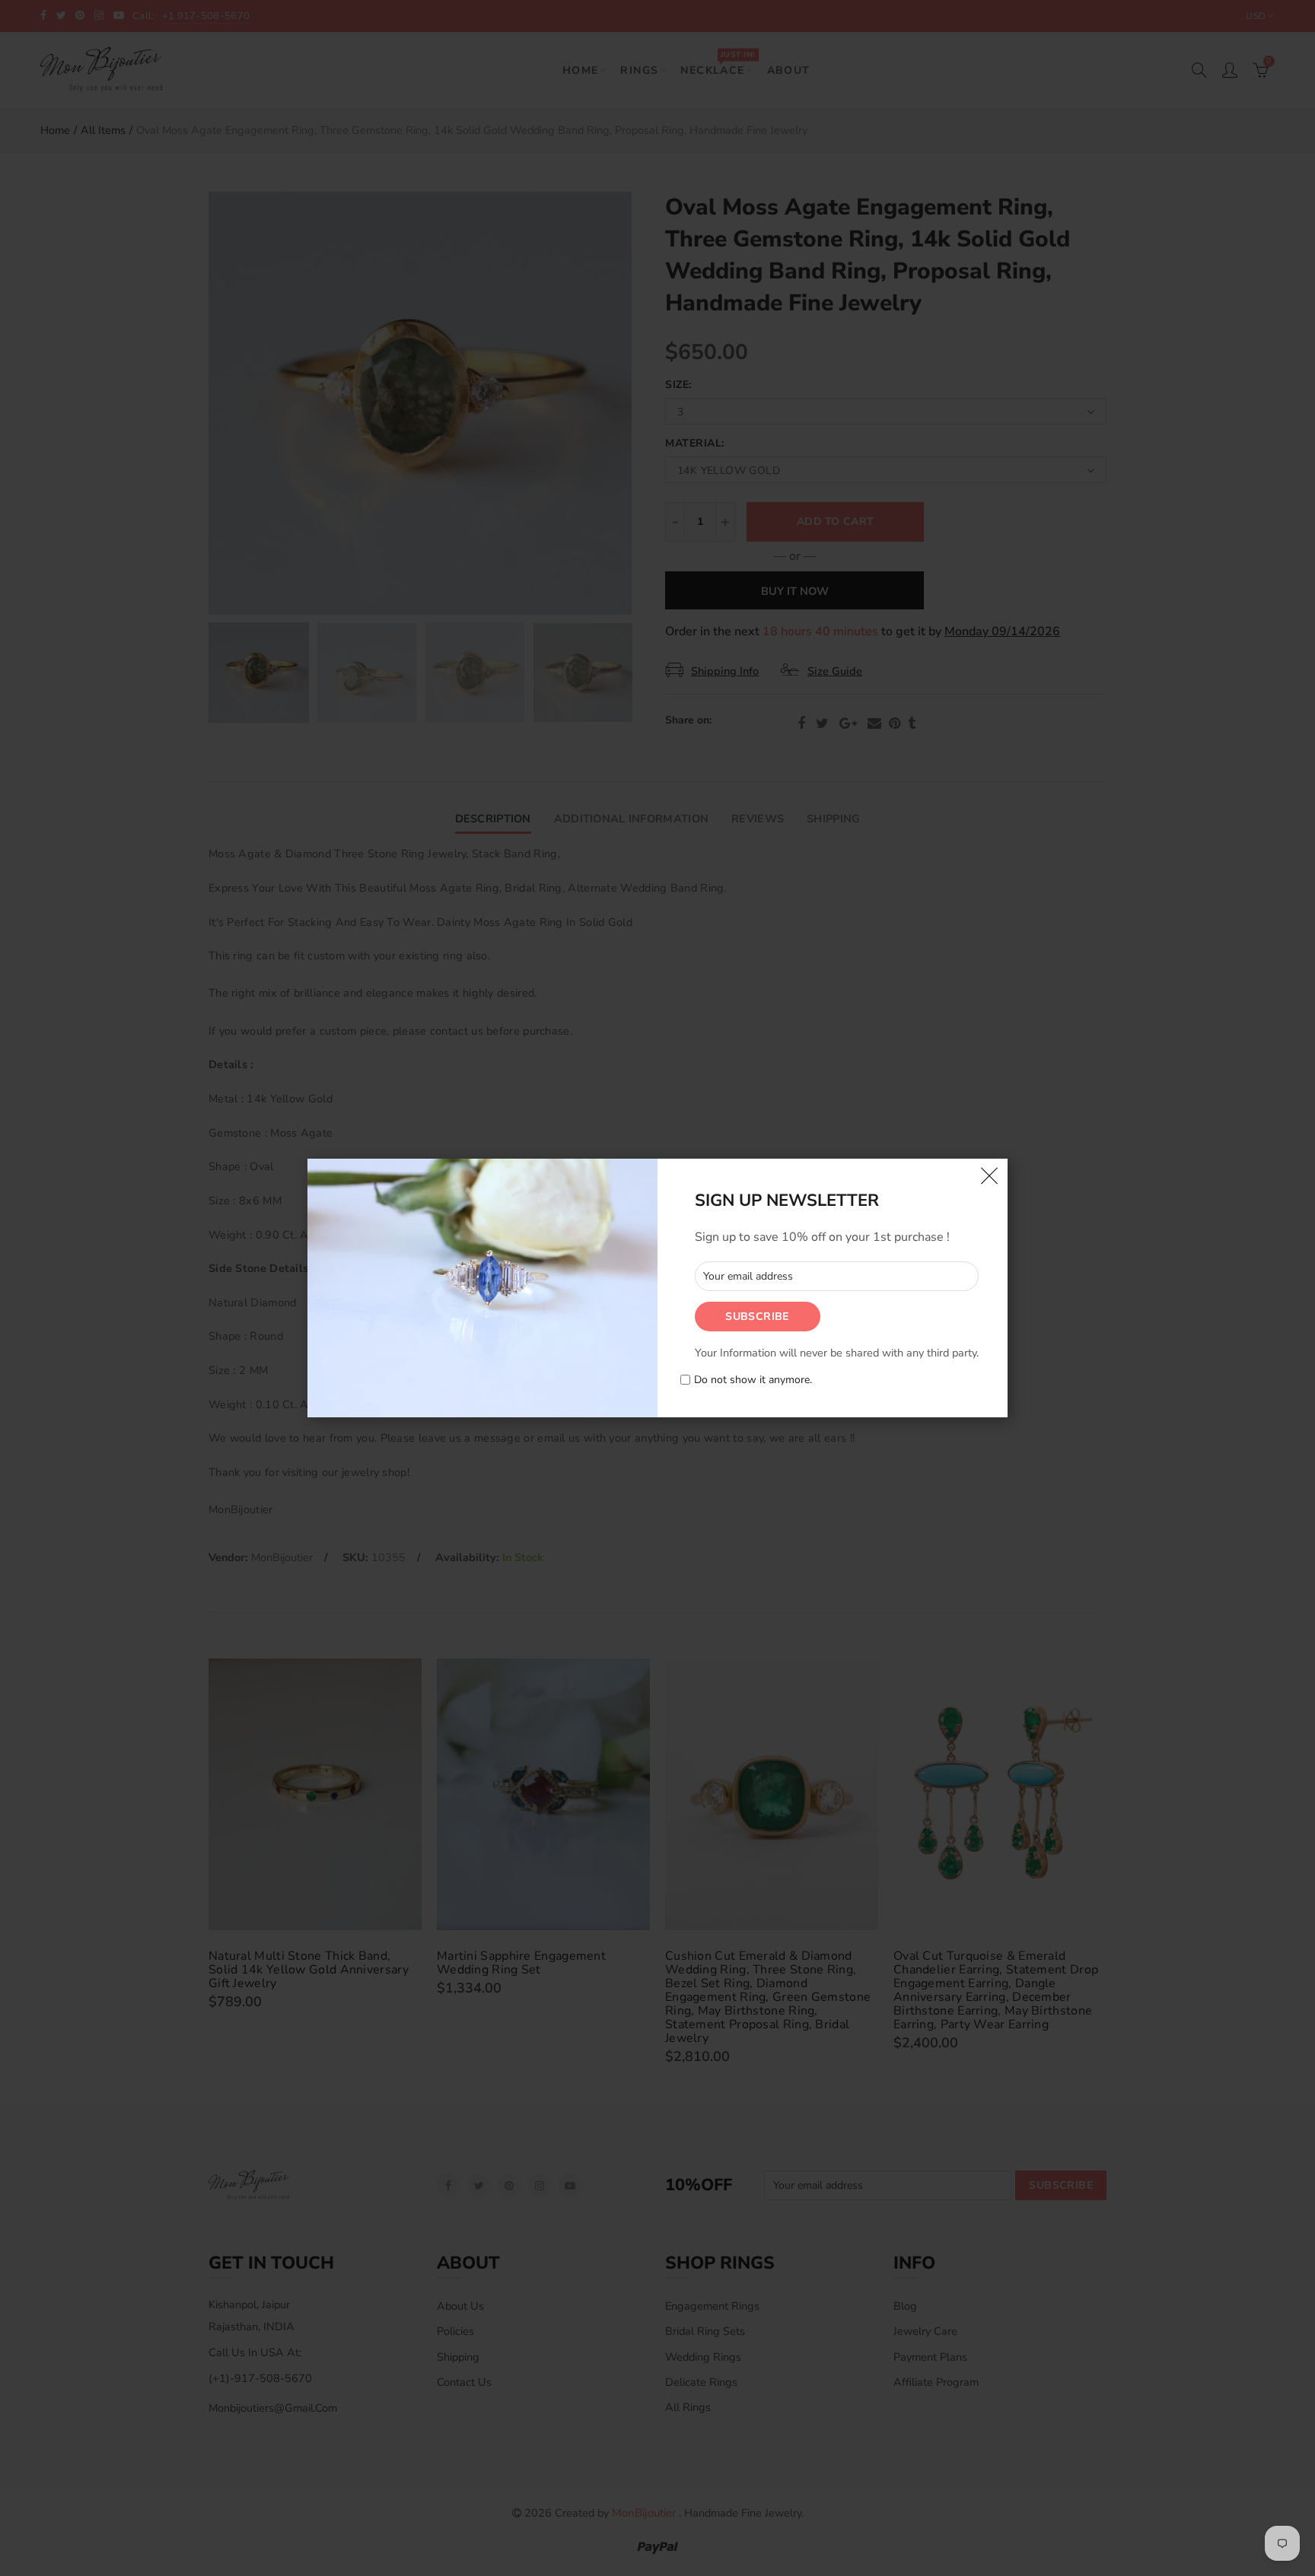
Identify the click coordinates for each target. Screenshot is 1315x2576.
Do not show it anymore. (753, 1380)
